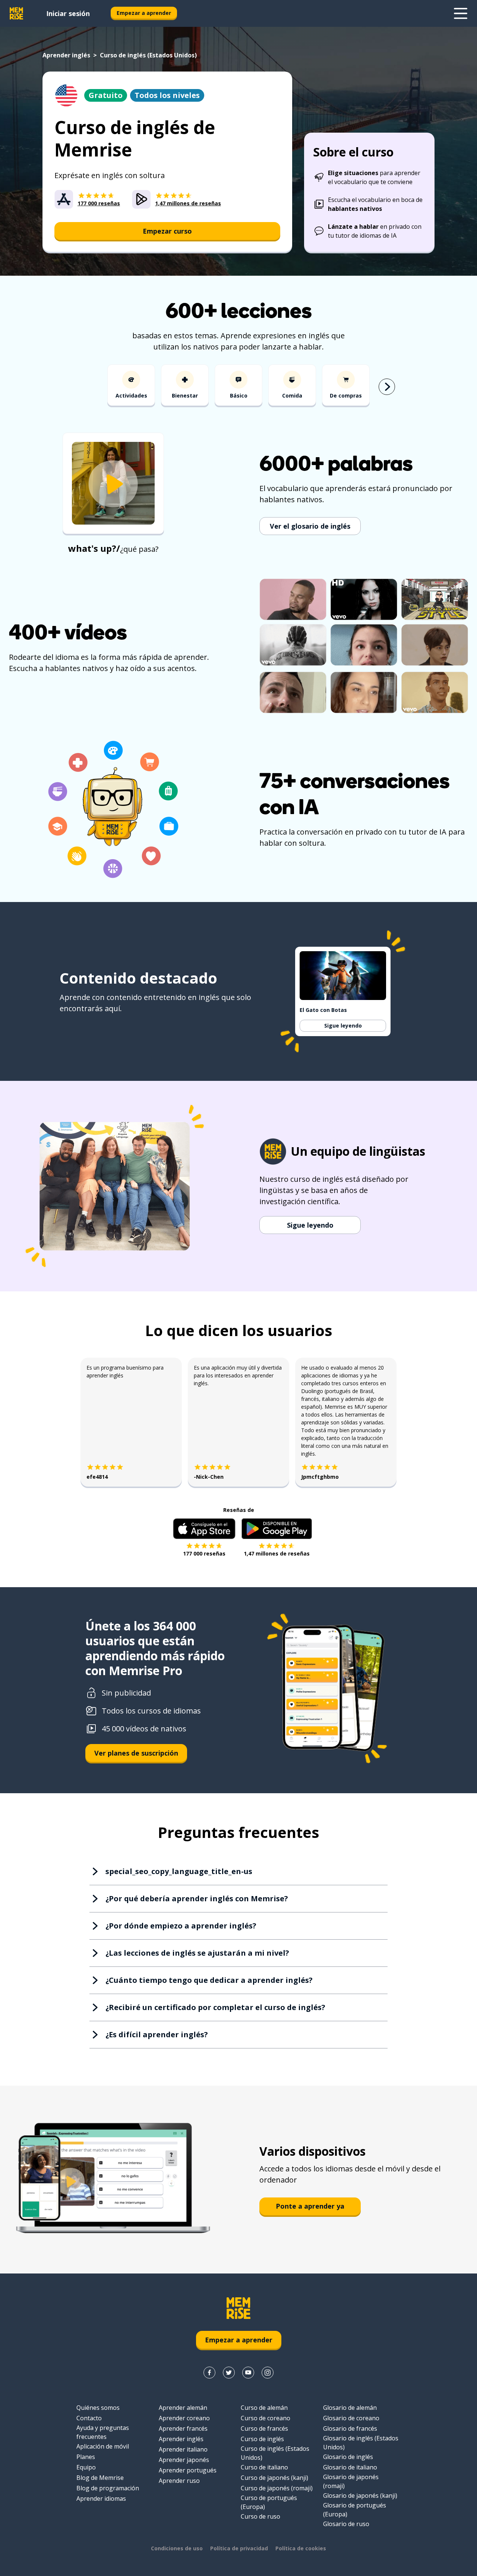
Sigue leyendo (343, 1026)
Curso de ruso (260, 2516)
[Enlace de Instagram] (268, 2373)
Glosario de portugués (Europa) (355, 2510)
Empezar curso (167, 231)
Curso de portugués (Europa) (269, 2502)
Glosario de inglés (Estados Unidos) (361, 2443)
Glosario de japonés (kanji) (360, 2496)
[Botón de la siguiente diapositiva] (387, 387)
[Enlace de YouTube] (248, 2373)
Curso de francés (264, 2428)
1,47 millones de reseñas (277, 1553)
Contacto (89, 2418)
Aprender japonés (184, 2460)
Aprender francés (183, 2428)
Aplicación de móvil (103, 2446)
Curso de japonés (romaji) (277, 2488)
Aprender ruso (179, 2481)
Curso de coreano (266, 2418)
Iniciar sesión (68, 13)
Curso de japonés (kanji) (274, 2478)
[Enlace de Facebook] (209, 2373)
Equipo (86, 2467)
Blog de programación (108, 2488)
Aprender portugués (188, 2470)
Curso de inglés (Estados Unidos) (275, 2453)
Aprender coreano (184, 2418)
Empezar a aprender (144, 13)
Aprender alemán (183, 2408)
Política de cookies (301, 2548)
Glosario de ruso (346, 2524)
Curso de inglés (262, 2439)
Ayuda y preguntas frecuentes (103, 2432)
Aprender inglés (66, 55)
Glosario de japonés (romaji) (351, 2481)
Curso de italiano (264, 2467)
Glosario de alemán (350, 2408)
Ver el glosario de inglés (310, 526)
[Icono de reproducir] (113, 484)
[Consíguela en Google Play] (277, 1529)
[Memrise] (16, 13)
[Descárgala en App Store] (204, 1529)
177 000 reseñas (204, 1553)
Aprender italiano (183, 2449)
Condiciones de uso (177, 2548)
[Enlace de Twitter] (229, 2373)
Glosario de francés (350, 2428)
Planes (86, 2457)
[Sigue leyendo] (461, 13)
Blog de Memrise (100, 2478)
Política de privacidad (239, 2548)
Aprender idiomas (101, 2499)
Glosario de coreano (351, 2418)
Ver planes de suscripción (136, 1753)
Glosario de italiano (350, 2467)
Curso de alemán (264, 2408)
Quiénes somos (98, 2408)
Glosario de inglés (348, 2457)
